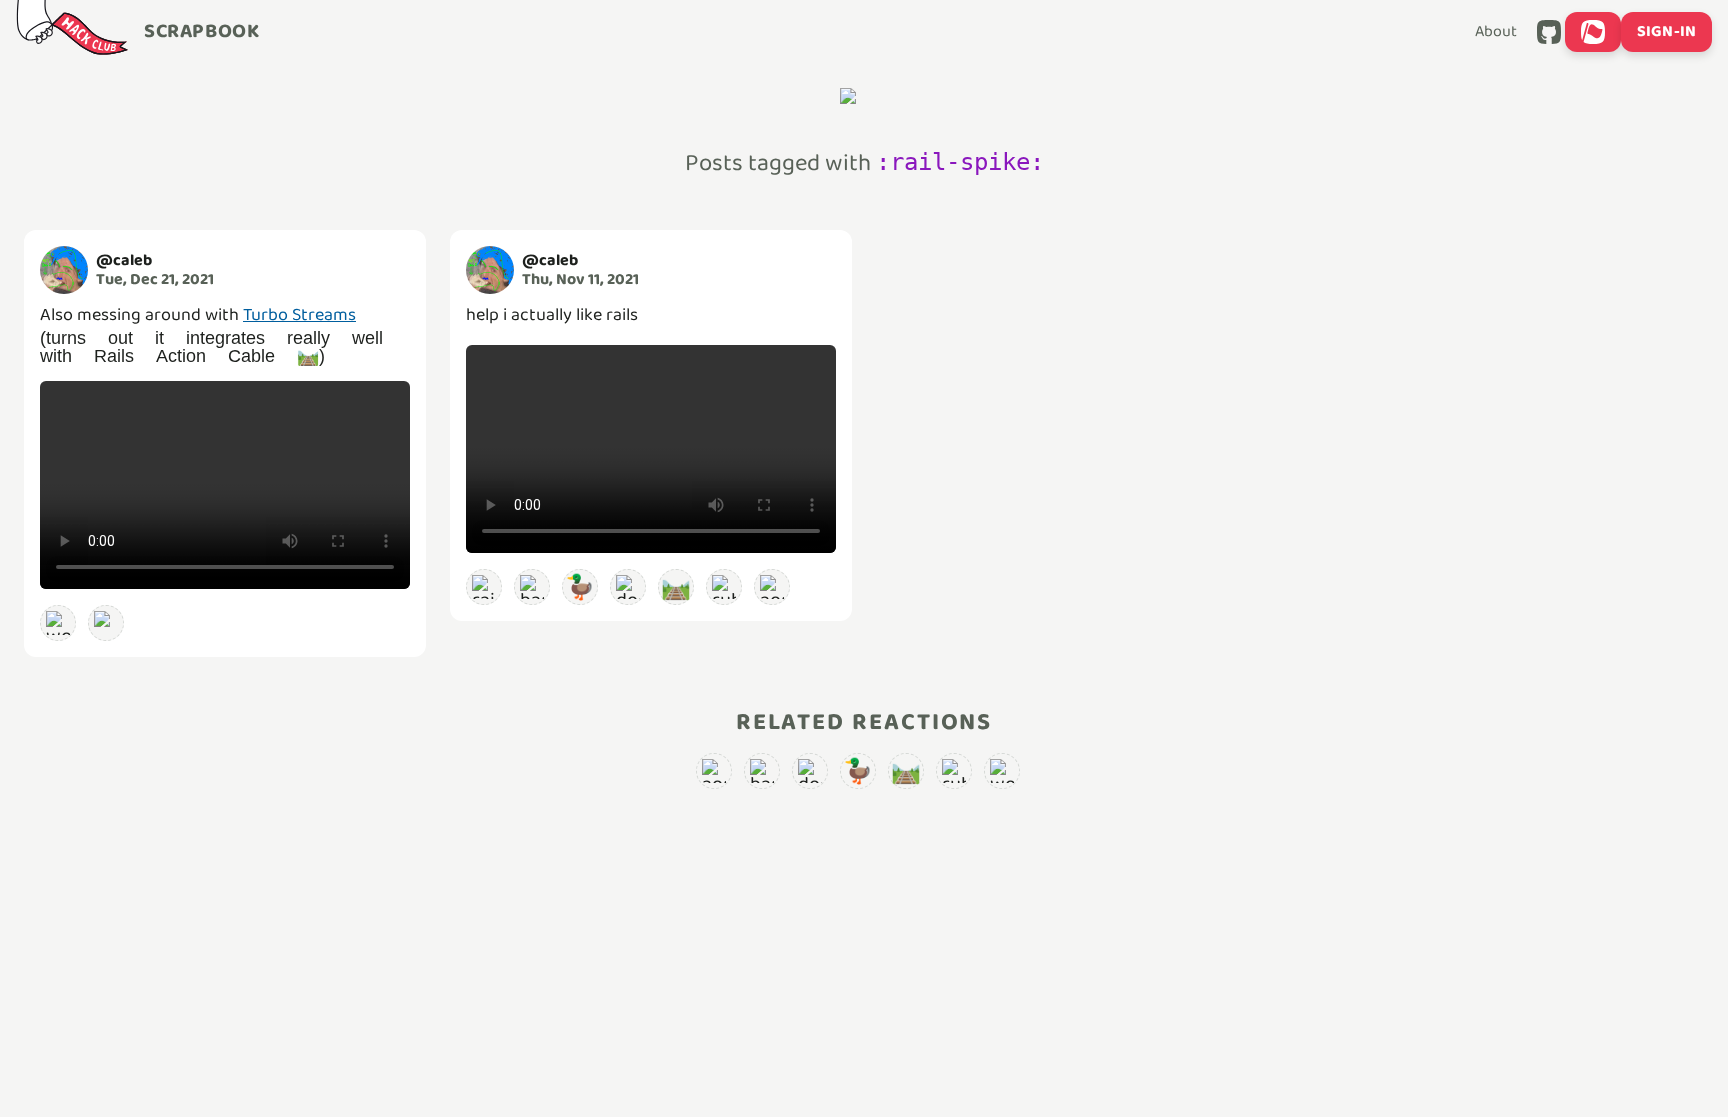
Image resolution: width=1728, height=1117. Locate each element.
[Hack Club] (72, 32)
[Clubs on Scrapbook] (1593, 32)
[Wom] (58, 623)
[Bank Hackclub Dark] (532, 587)
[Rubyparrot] (724, 587)
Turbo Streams (299, 315)
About (1496, 32)
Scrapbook (201, 32)
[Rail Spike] (106, 623)
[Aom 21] (772, 587)
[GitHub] (1549, 32)
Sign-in (1666, 31)
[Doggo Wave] (628, 587)
